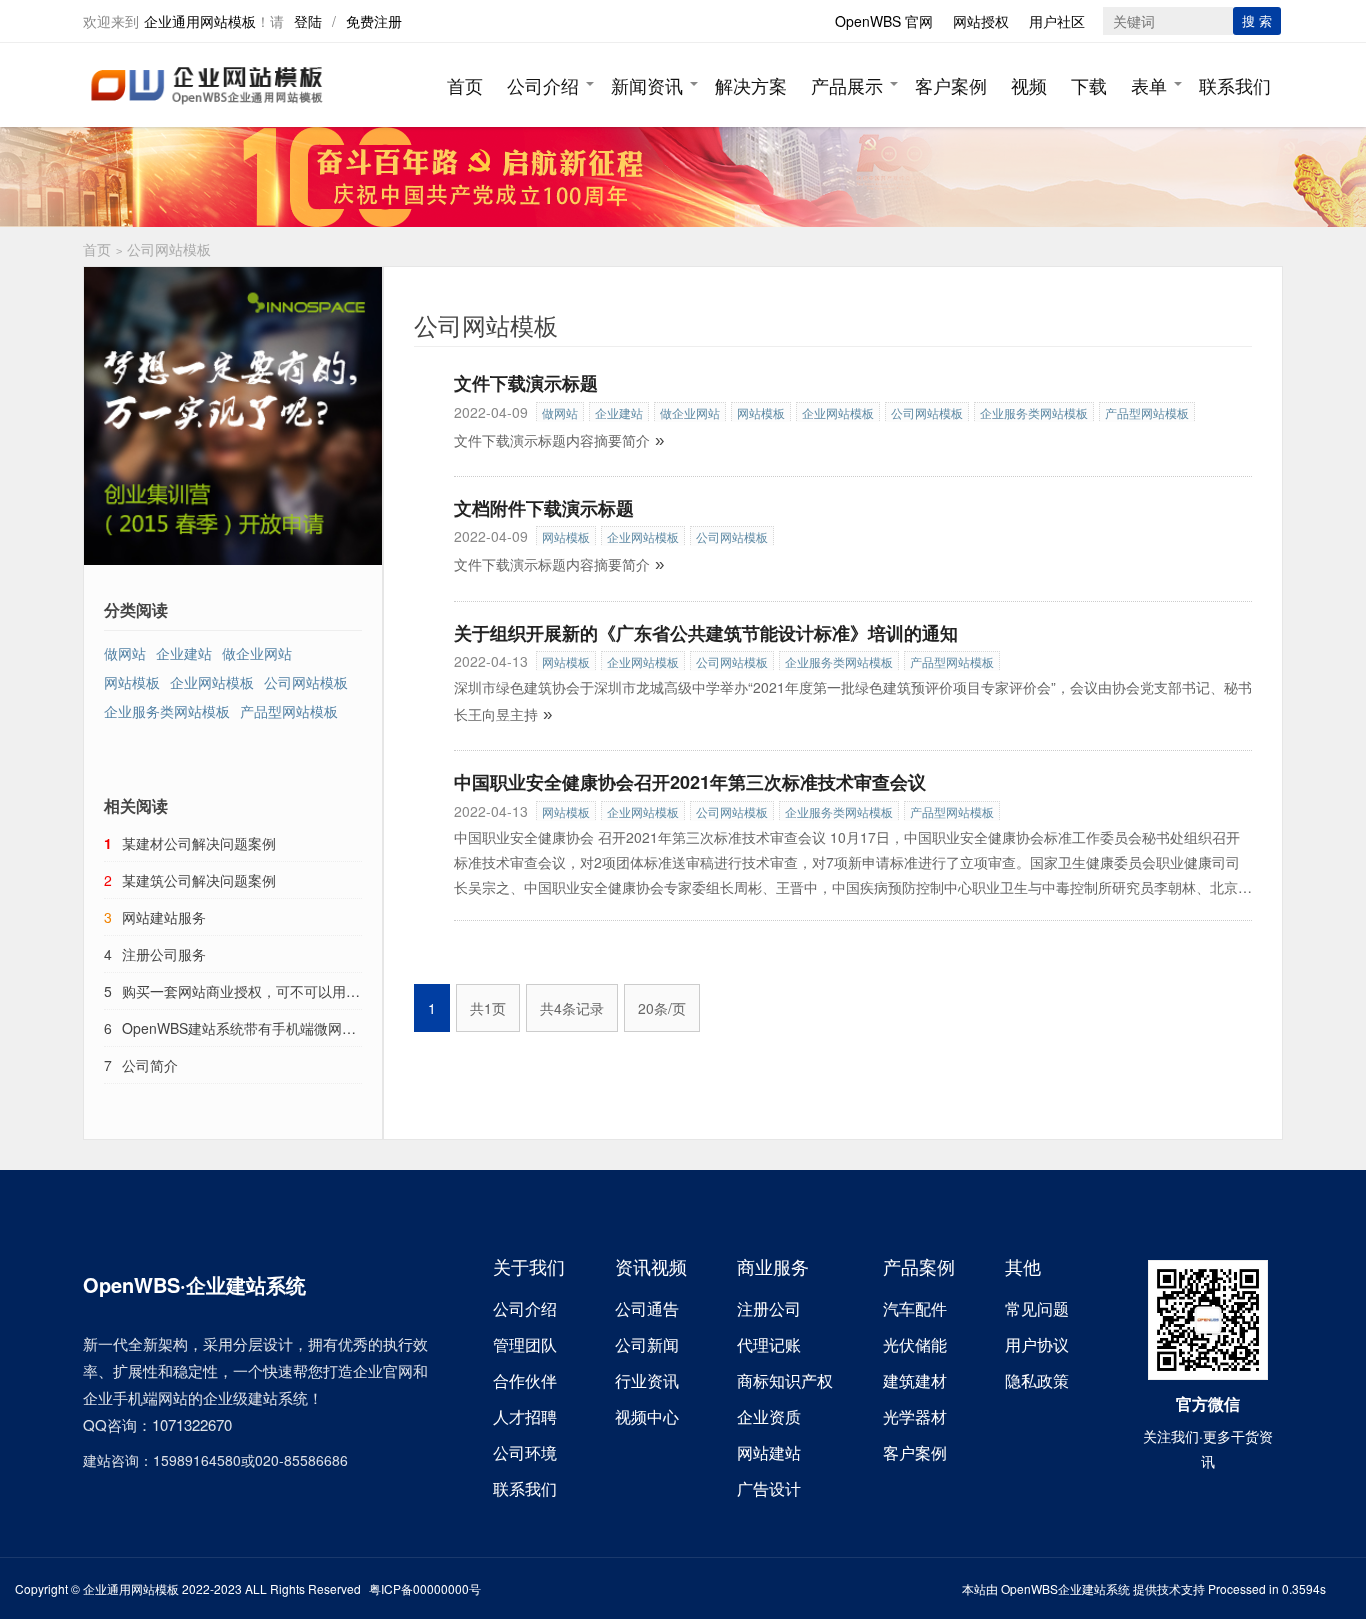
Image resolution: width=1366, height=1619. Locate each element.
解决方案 (751, 85)
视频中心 (647, 1416)
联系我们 (1235, 85)
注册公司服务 (164, 954)
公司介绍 (543, 85)
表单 (1149, 85)
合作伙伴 (525, 1380)
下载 (1089, 85)
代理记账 (769, 1344)
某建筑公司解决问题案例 (199, 880)
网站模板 (761, 412)
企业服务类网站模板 (1034, 412)
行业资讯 (647, 1380)
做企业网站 (690, 412)
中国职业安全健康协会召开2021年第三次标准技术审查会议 (690, 782)
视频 (1029, 85)
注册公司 (769, 1308)
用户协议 (1037, 1344)
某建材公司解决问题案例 (199, 843)
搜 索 (1257, 20)
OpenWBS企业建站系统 (1065, 1588)
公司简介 (150, 1065)
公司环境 (525, 1452)
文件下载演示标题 (526, 383)
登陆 (308, 21)
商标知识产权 (785, 1380)
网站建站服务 (164, 917)
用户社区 (1057, 21)
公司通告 (647, 1308)
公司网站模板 (927, 412)
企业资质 (769, 1416)
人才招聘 (525, 1416)
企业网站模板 (838, 412)
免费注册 (374, 21)
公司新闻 (647, 1344)
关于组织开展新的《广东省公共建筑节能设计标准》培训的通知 (706, 633)
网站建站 (769, 1452)
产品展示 (847, 85)
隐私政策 (1037, 1380)
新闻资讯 (647, 85)
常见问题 (1037, 1308)
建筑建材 (915, 1380)
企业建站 (619, 412)
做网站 (560, 412)
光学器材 (915, 1416)
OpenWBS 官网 (884, 21)
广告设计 (769, 1488)
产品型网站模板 (1147, 412)
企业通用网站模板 (200, 21)
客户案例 (951, 85)
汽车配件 (915, 1308)
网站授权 (981, 21)
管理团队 (525, 1344)
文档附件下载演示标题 (544, 508)
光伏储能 (915, 1344)
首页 (465, 85)
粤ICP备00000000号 (425, 1588)
